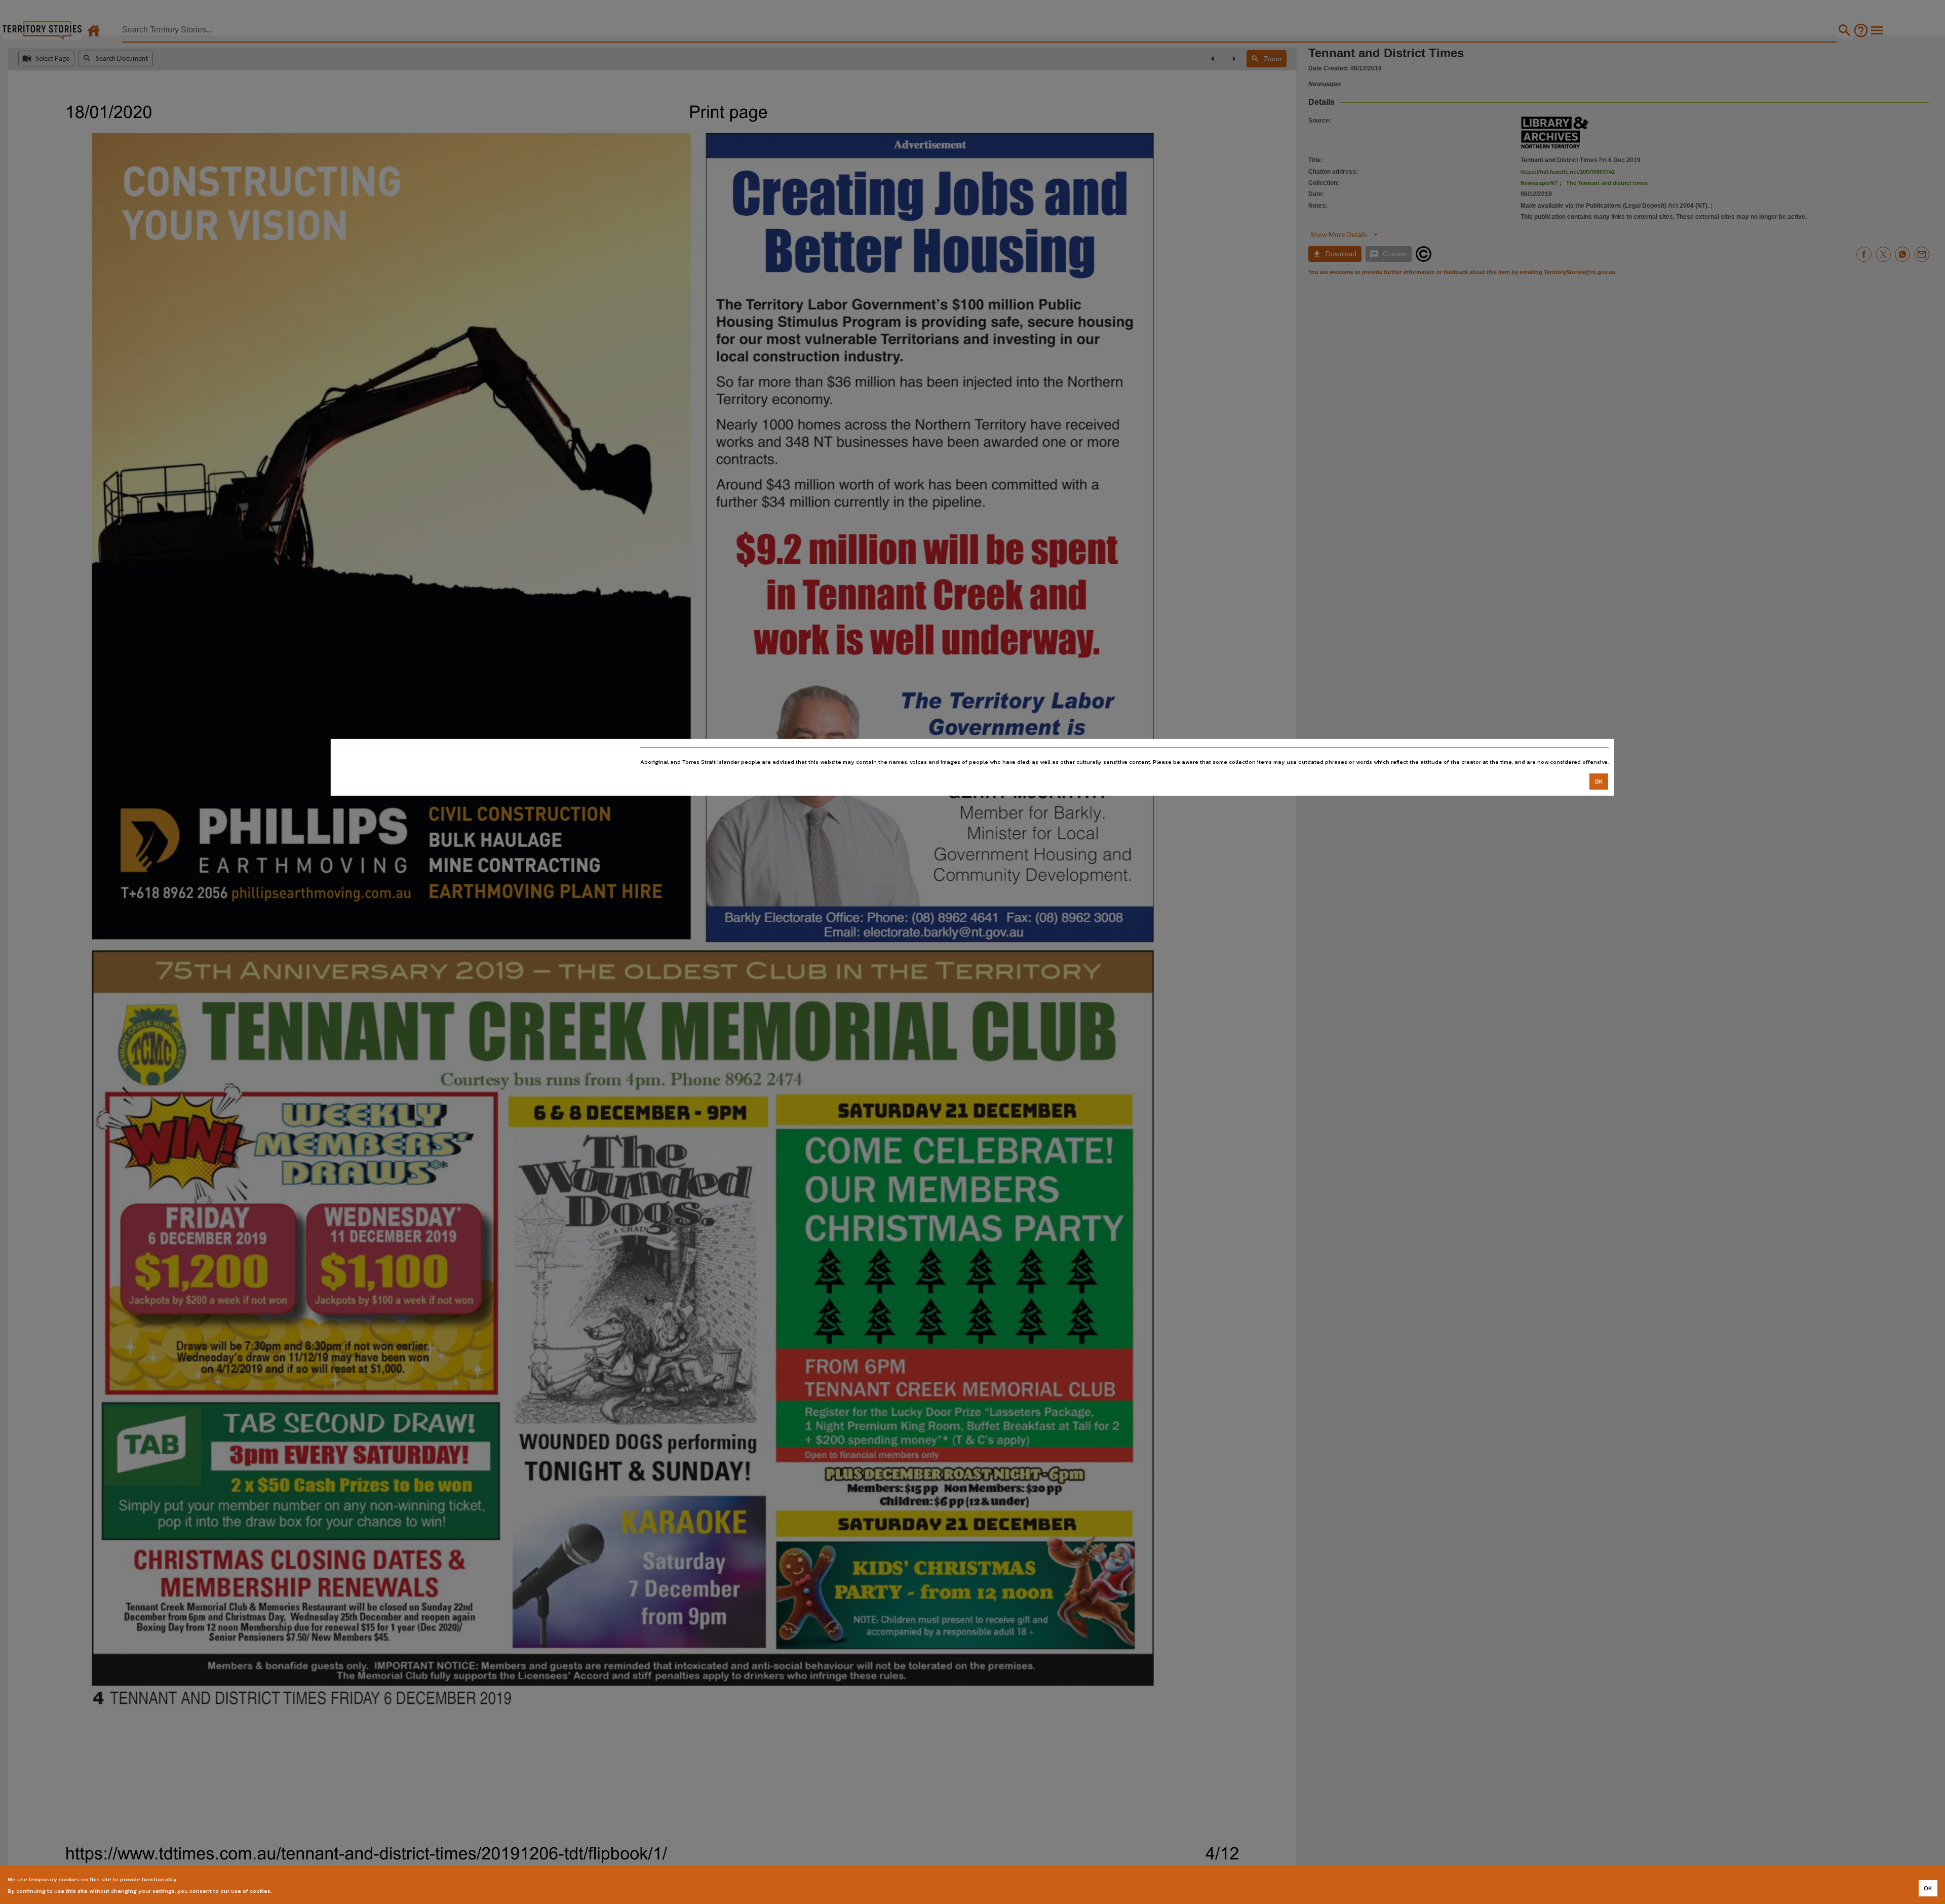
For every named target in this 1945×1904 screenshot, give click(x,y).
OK (1599, 782)
